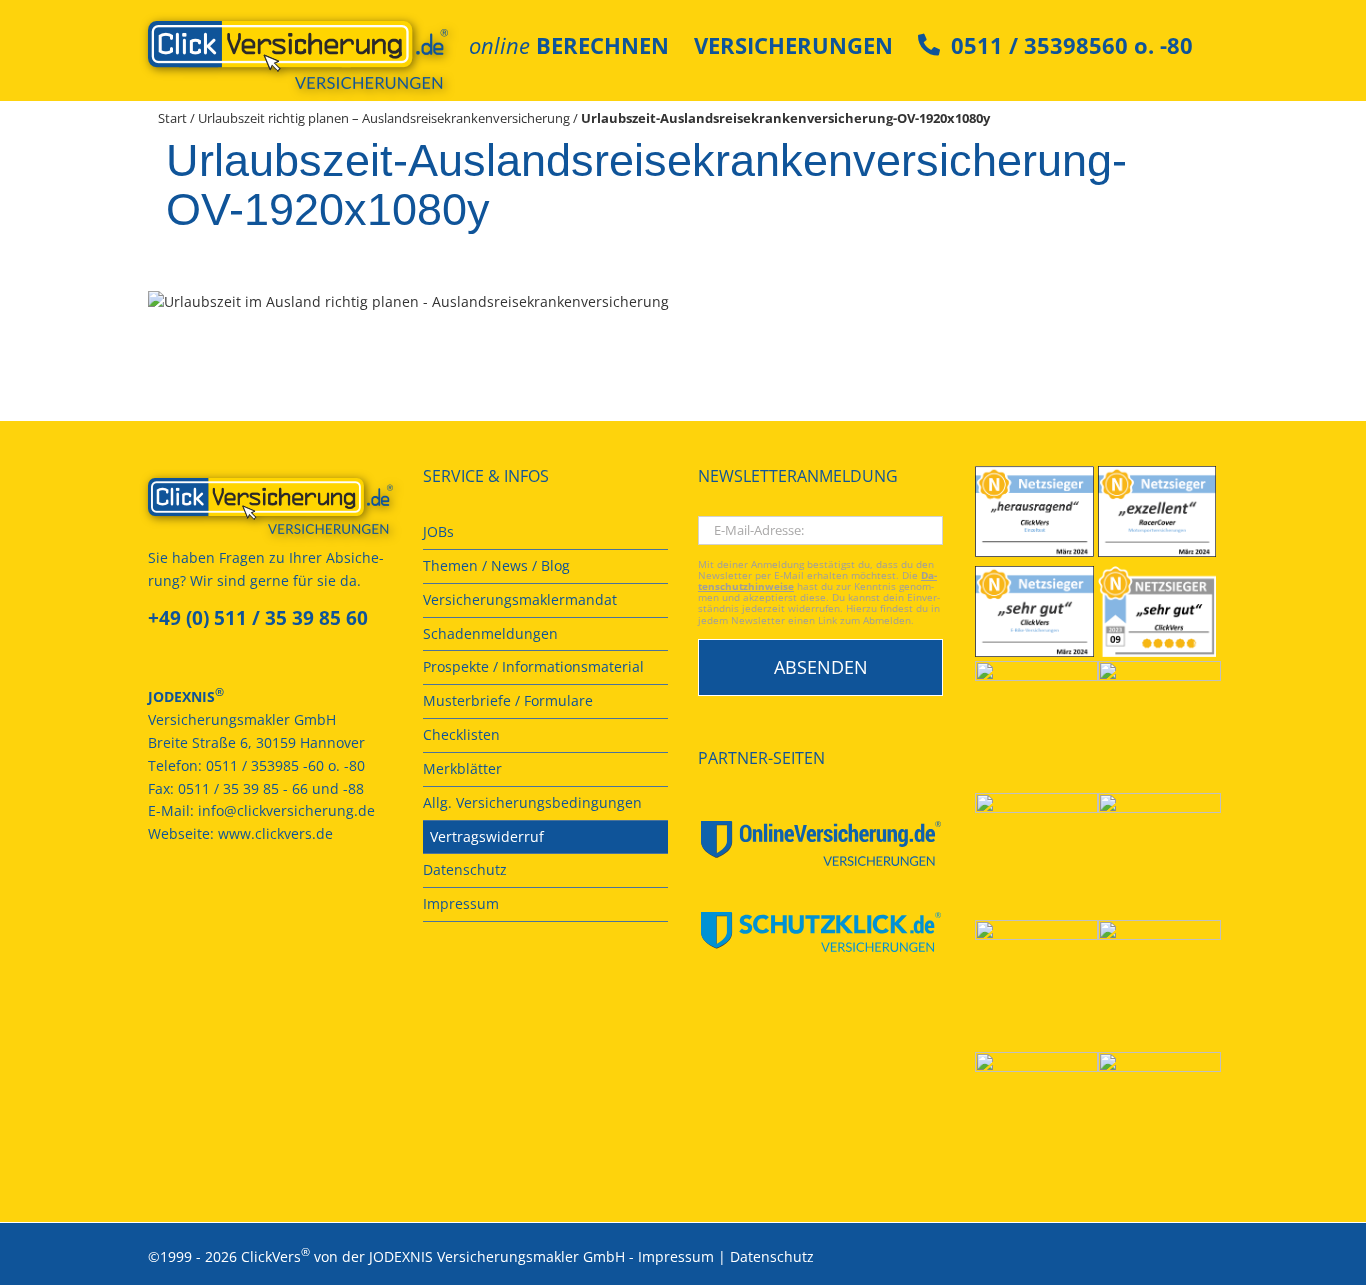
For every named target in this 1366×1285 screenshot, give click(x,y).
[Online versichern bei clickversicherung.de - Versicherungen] (270, 506)
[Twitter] (235, 907)
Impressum (676, 1256)
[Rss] (289, 907)
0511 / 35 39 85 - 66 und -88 (271, 788)
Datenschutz (772, 1256)
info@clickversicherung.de (286, 810)
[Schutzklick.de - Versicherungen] (820, 932)
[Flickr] (208, 907)
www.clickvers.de (275, 833)
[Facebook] (154, 907)
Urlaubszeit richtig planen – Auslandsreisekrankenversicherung (384, 118)
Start (172, 118)
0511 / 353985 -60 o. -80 (285, 765)
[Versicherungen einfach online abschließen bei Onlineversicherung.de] (820, 843)
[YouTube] (181, 907)
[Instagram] (262, 907)
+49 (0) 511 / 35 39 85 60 (258, 618)
